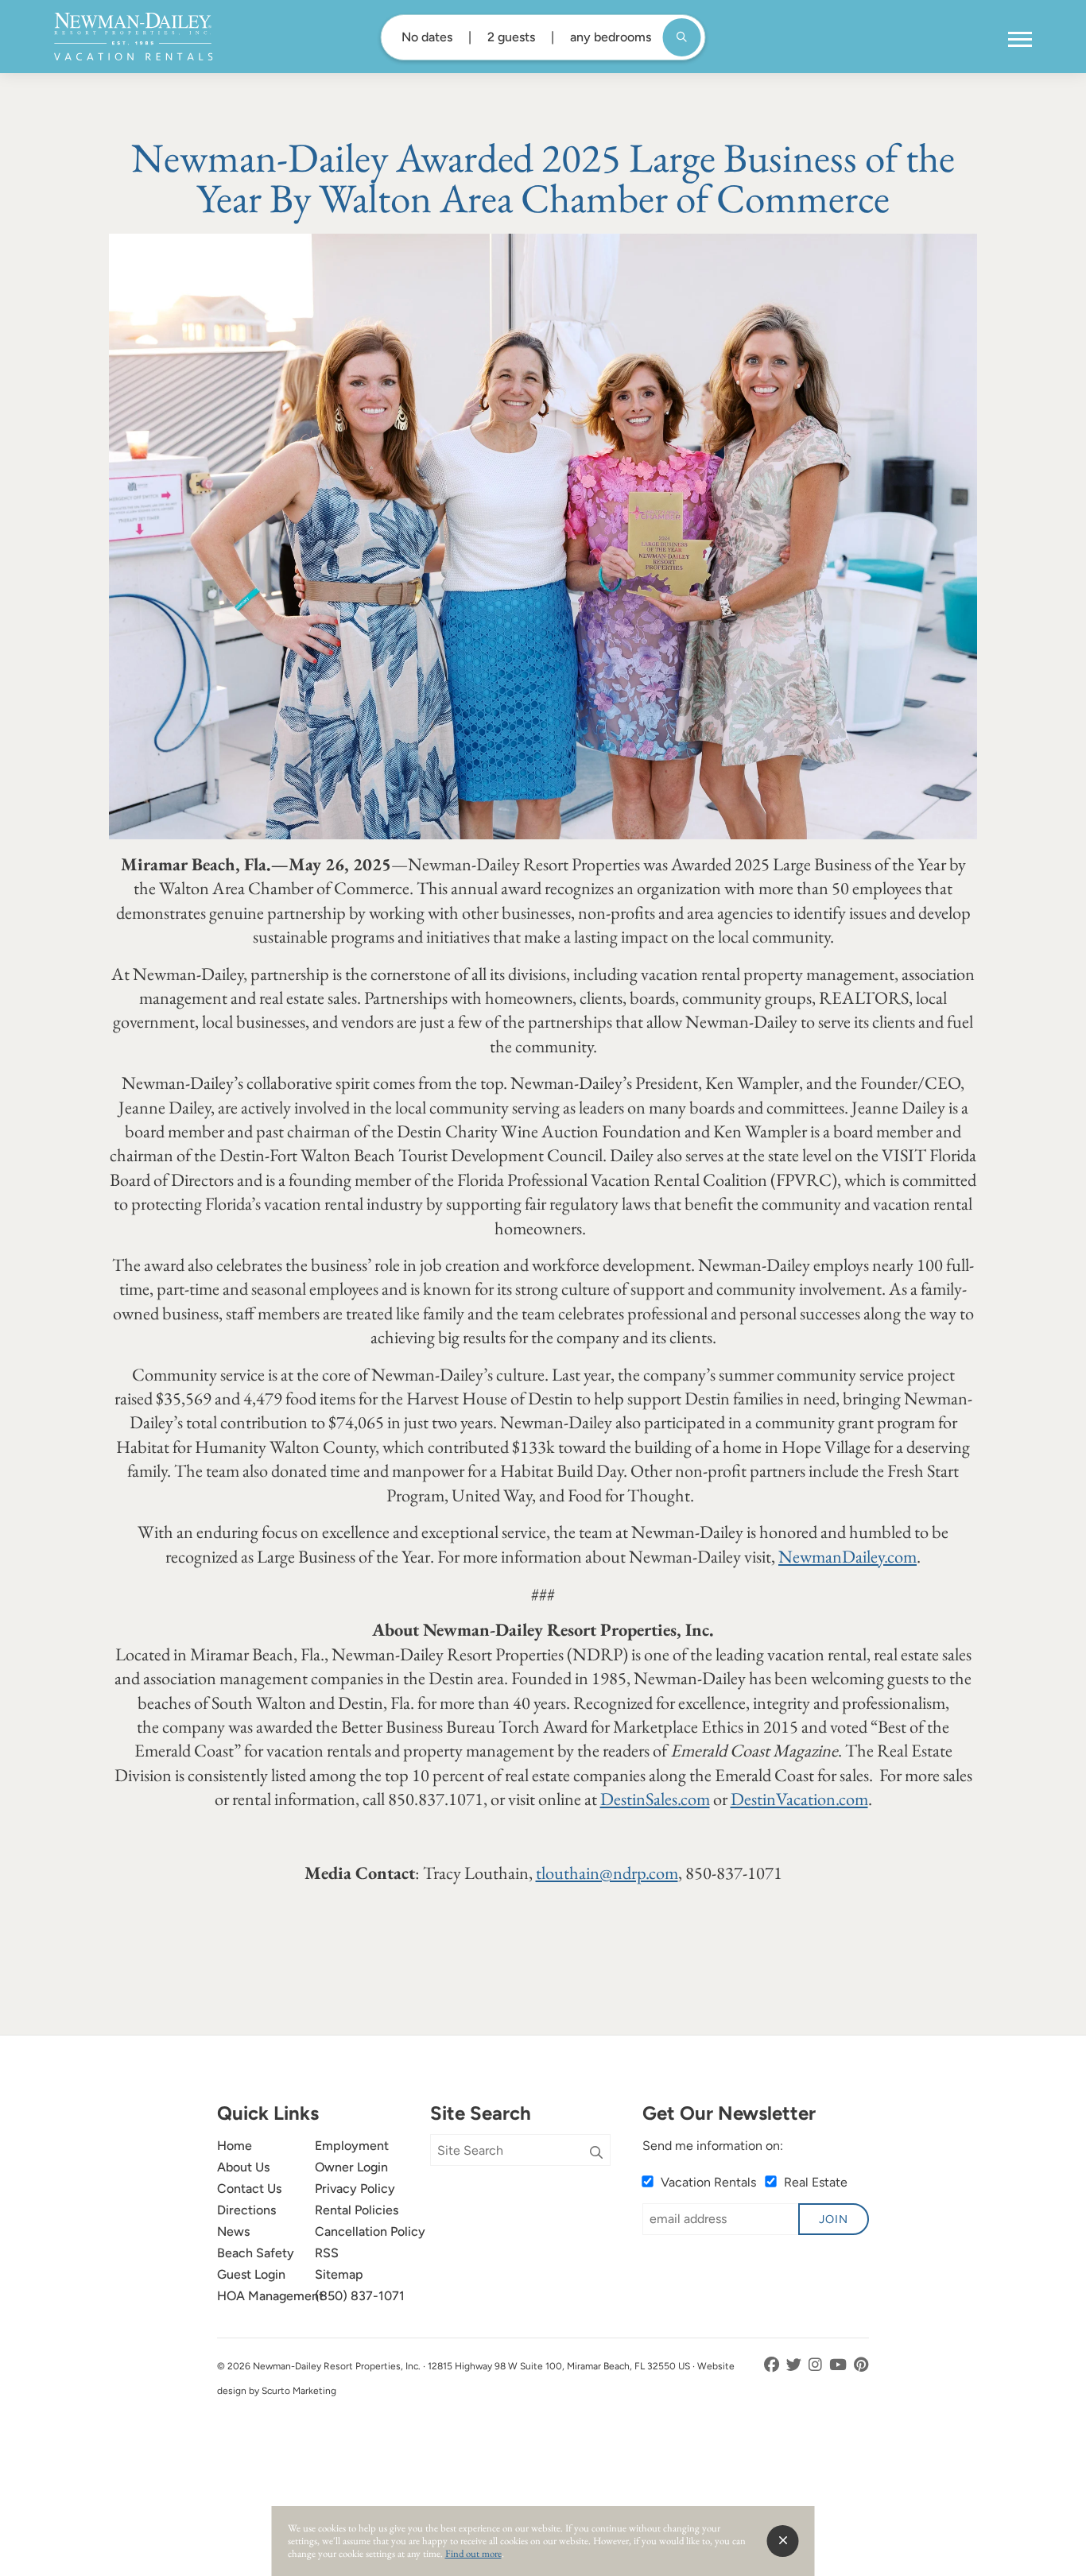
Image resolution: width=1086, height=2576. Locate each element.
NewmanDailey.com (847, 1556)
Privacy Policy (355, 2189)
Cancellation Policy (370, 2231)
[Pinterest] (861, 2365)
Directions (246, 2210)
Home (235, 2146)
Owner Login (351, 2167)
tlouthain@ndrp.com (607, 1873)
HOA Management (270, 2296)
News (233, 2231)
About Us (243, 2167)
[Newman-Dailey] (133, 37)
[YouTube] (840, 2365)
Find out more (473, 2553)
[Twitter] (795, 2365)
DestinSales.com (655, 1799)
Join (834, 2219)
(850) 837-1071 (360, 2296)
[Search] (596, 2153)
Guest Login (251, 2274)
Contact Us (249, 2189)
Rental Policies (357, 2210)
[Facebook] (773, 2365)
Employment (352, 2146)
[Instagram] (817, 2365)
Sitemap (339, 2274)
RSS (327, 2253)
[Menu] (1020, 40)
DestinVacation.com (799, 1799)
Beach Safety (256, 2253)
